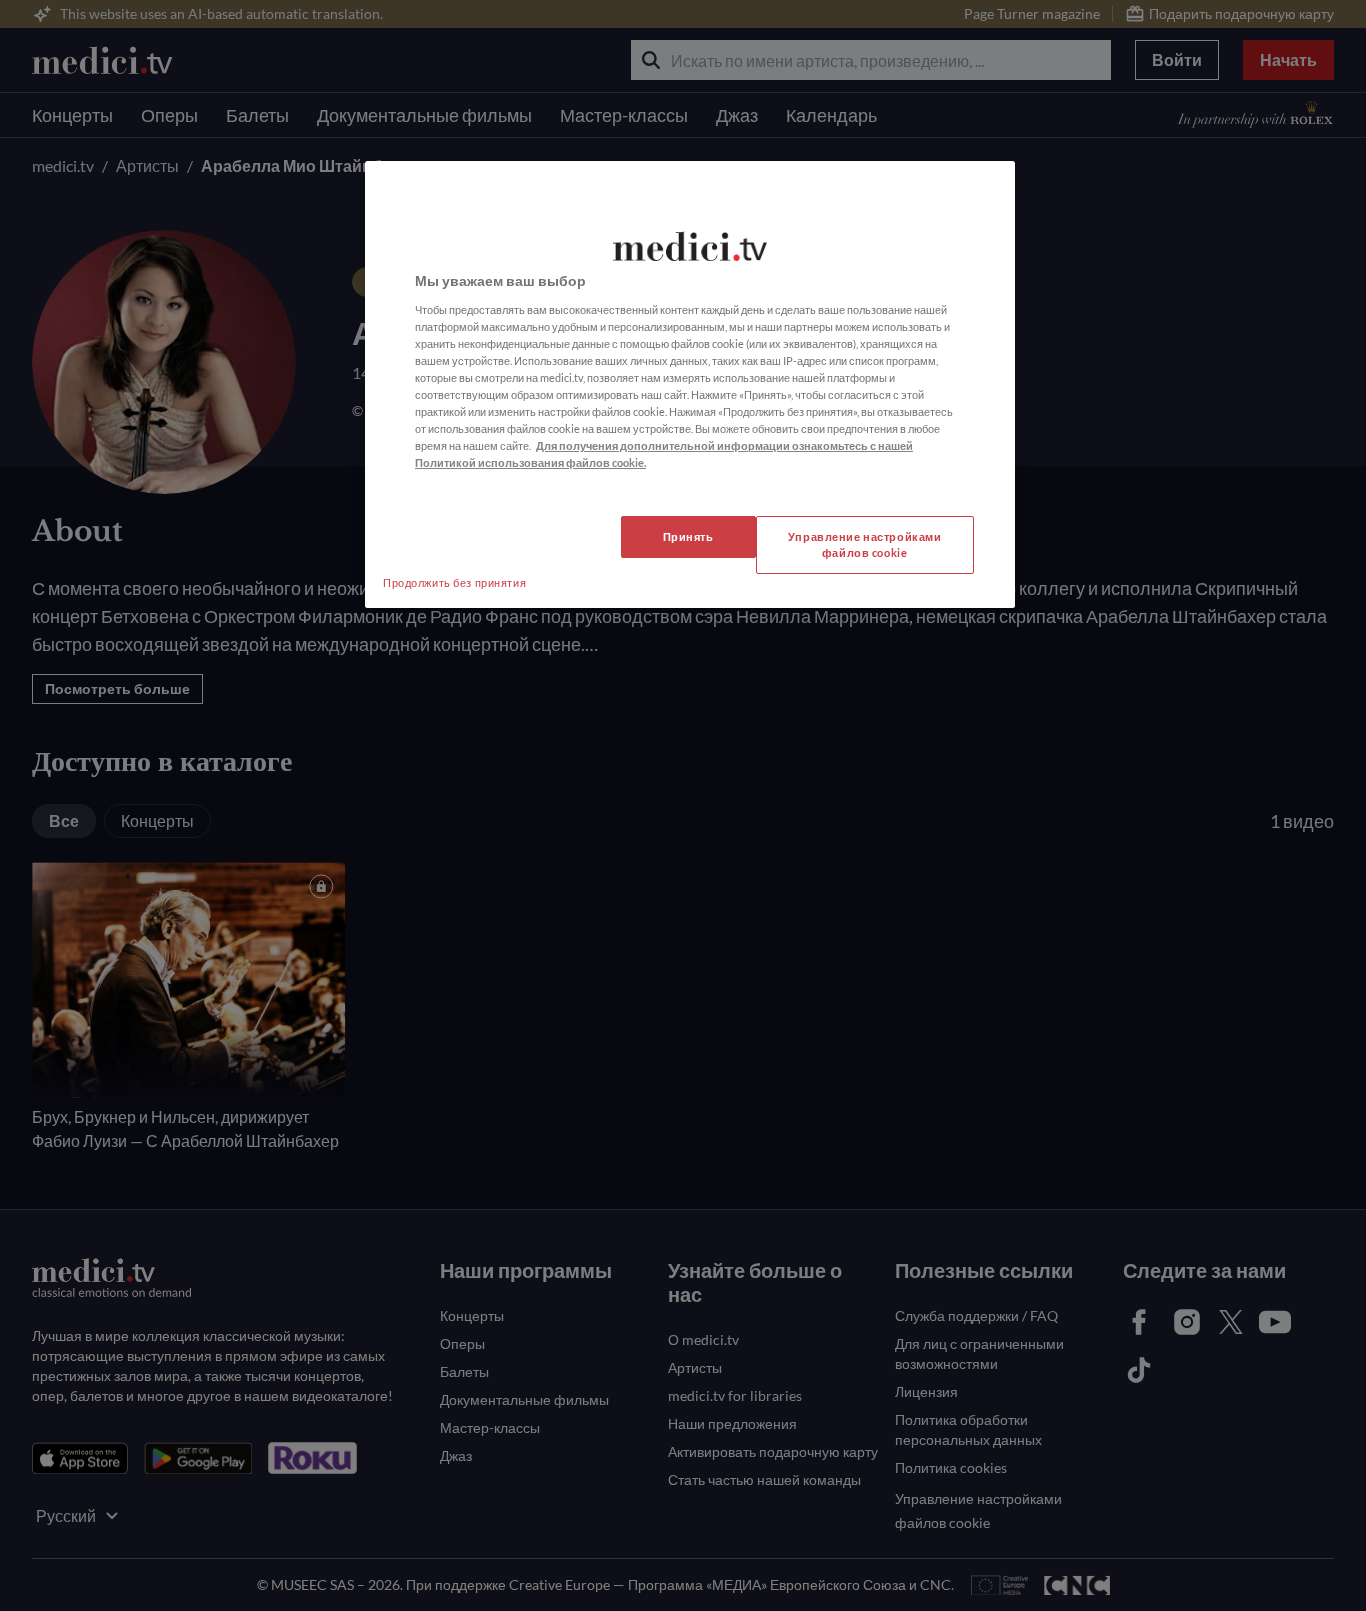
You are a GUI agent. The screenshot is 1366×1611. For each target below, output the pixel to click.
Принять (688, 536)
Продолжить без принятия (454, 582)
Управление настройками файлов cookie (865, 544)
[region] (690, 384)
